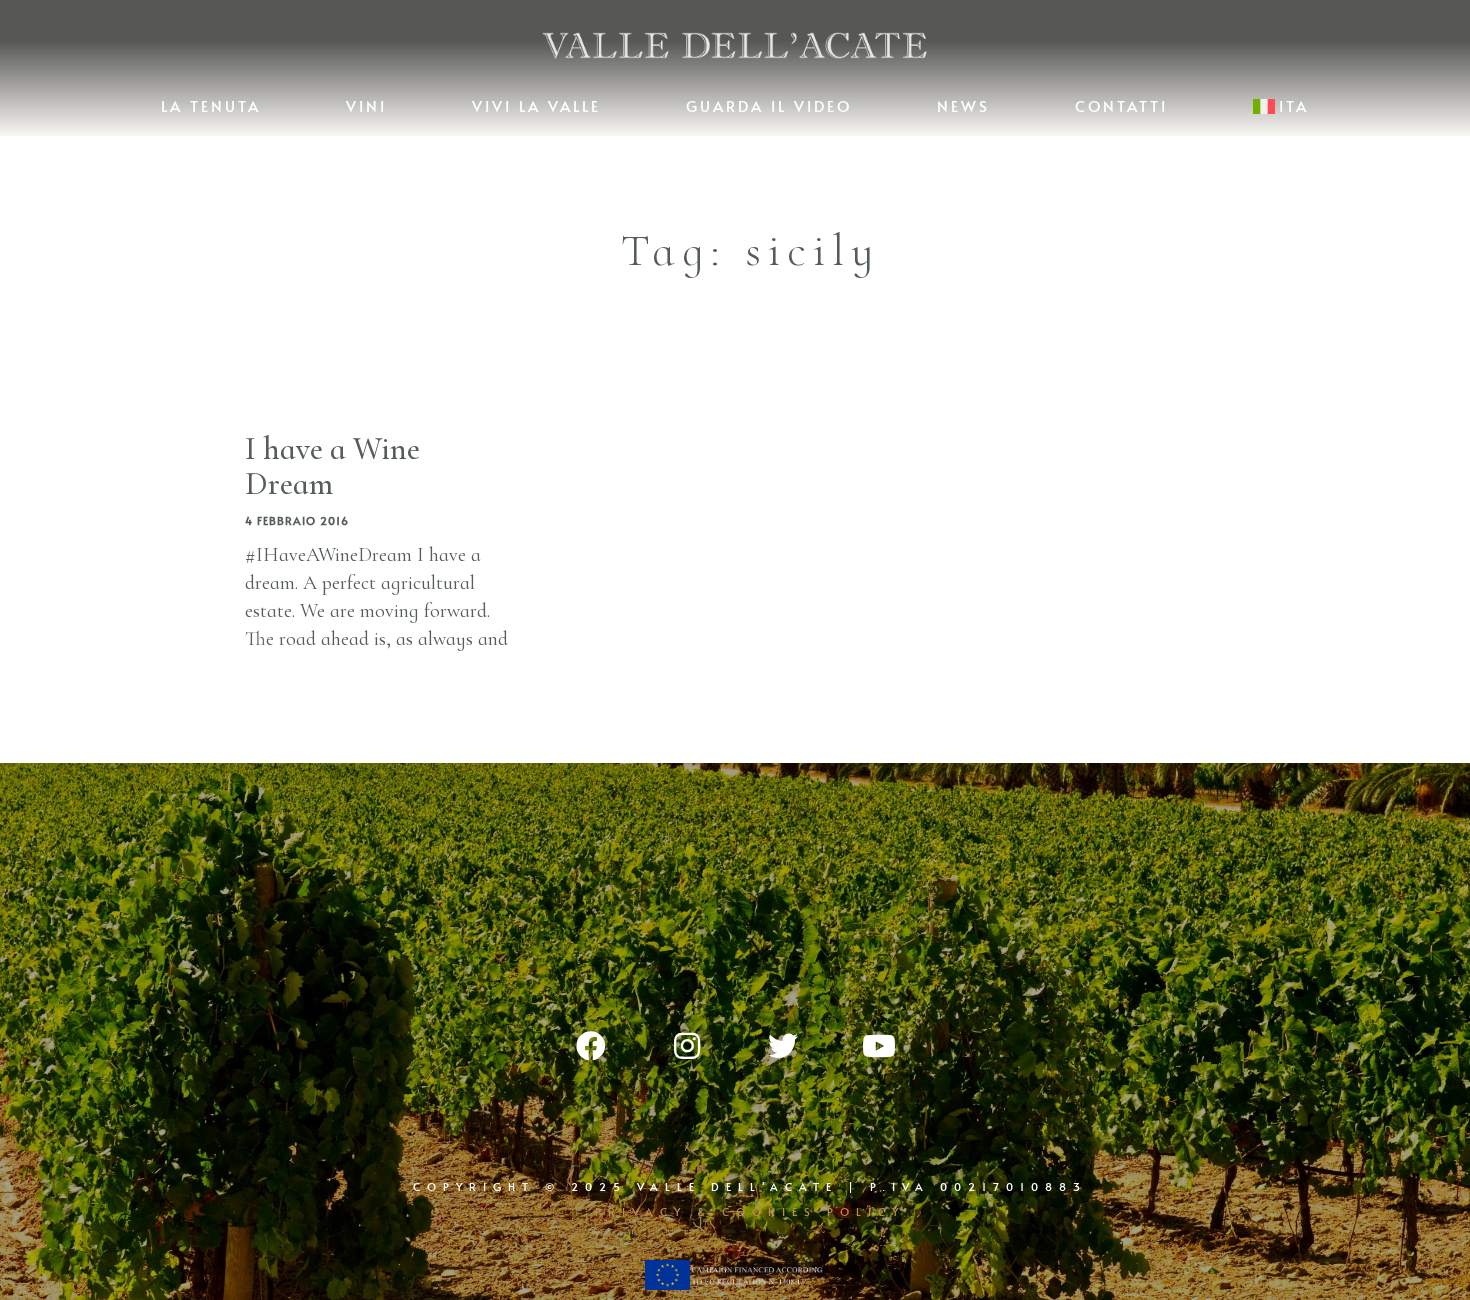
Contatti (1121, 105)
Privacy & (658, 1211)
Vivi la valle (536, 105)
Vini (366, 105)
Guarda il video (769, 105)
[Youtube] (879, 1046)
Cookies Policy (813, 1211)
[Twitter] (783, 1046)
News (963, 105)
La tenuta (211, 105)
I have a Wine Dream (332, 466)
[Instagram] (687, 1046)
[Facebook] (591, 1046)
